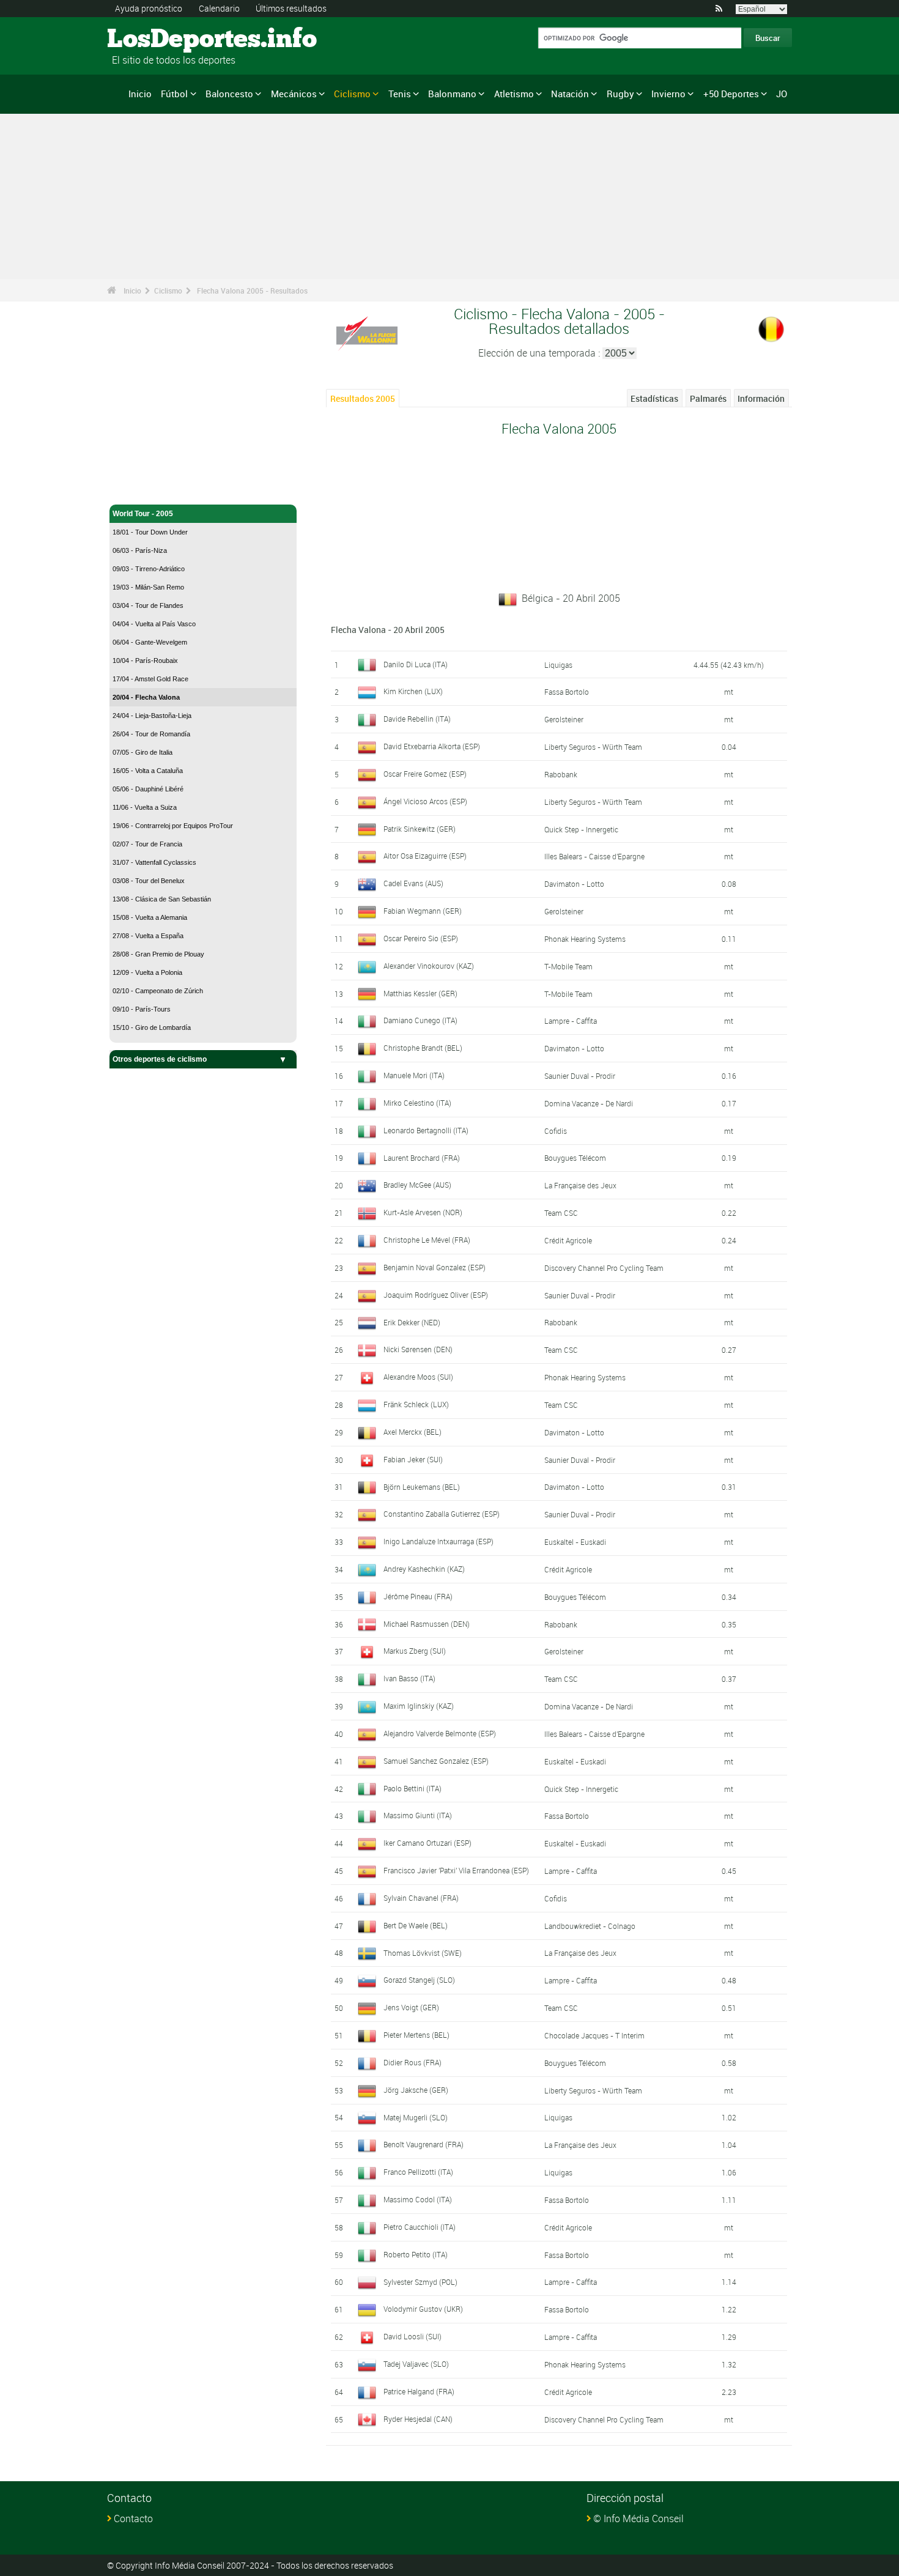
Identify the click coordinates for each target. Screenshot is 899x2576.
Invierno (668, 94)
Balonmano (452, 94)
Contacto (133, 2519)
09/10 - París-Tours (142, 1009)
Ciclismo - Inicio (140, 488)
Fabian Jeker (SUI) (413, 1459)
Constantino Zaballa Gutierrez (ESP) (442, 1514)
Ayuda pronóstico (149, 8)
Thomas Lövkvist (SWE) (423, 1953)
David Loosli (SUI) (413, 2336)
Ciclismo (352, 94)
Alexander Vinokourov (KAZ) (429, 966)
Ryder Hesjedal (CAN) (418, 2419)
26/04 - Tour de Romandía (151, 734)
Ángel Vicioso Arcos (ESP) (425, 801)
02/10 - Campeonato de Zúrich (158, 991)
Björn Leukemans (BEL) (422, 1487)
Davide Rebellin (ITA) (417, 719)
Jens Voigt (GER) (411, 2007)
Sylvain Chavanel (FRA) (421, 1898)
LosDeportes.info (153, 40)
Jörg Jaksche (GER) (416, 2090)
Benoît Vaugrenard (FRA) (424, 2144)
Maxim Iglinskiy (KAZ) (419, 1706)
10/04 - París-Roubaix (145, 661)
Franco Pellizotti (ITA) (418, 2172)
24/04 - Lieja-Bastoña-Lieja (152, 716)
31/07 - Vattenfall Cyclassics (154, 862)
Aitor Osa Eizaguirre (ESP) (425, 856)
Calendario (219, 8)
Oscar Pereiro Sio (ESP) (421, 938)
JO (782, 94)
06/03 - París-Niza (140, 550)
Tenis (400, 94)
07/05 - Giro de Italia (142, 752)
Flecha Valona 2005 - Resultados (252, 291)
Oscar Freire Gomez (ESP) (425, 774)
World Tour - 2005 (143, 514)
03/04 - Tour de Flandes (148, 605)
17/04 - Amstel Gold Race (150, 679)
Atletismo (514, 94)
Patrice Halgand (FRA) (419, 2391)
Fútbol (174, 94)
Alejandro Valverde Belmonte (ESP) (440, 1733)
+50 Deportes (731, 94)
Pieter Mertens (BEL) (416, 2035)
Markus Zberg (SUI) (415, 1651)
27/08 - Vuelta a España (148, 936)
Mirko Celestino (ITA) (417, 1103)
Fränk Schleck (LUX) (416, 1404)
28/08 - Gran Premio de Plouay (158, 954)
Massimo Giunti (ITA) (418, 1815)
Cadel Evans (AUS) (413, 883)
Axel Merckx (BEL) (413, 1432)
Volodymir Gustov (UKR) (423, 2309)
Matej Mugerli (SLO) (416, 2117)
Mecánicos (294, 94)
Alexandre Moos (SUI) (418, 1377)
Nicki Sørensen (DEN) (418, 1349)
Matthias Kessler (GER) (420, 993)
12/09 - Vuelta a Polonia (147, 972)
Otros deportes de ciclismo (160, 1059)
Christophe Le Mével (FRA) (427, 1240)
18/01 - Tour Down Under (150, 532)
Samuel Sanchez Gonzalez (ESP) (436, 1761)
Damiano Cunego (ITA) (420, 1020)
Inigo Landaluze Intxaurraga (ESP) (438, 1541)
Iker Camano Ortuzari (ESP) (427, 1843)
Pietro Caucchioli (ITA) (420, 2227)
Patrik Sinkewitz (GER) (420, 829)
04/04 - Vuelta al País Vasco (154, 624)
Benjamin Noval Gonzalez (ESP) (435, 1267)
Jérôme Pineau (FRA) (418, 1596)
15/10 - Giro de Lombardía (152, 1027)
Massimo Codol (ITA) (418, 2199)
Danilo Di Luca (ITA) (416, 664)
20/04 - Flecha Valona (146, 697)
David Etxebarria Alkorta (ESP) (432, 746)
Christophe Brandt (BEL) (423, 1048)
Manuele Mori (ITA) (414, 1075)
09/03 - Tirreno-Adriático (149, 569)
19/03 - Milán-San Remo (148, 587)
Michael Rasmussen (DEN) (427, 1624)
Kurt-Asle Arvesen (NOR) (423, 1212)
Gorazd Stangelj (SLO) (419, 1980)
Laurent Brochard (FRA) (422, 1158)
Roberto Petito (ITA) (416, 2254)
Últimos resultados (291, 8)
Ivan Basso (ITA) (409, 1678)
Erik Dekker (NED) (412, 1322)
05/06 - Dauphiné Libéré (148, 789)
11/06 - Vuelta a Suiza (145, 807)
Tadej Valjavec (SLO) (416, 2364)
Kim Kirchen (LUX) (413, 691)
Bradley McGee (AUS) (417, 1185)
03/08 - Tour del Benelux (149, 881)
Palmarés (708, 398)
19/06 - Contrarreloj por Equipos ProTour (173, 826)
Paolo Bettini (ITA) (413, 1788)
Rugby (620, 94)
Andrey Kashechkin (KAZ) (424, 1569)
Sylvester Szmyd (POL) (420, 2282)
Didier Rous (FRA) (413, 2062)
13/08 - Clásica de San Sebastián (162, 899)
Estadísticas (654, 398)
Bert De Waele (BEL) (416, 1925)
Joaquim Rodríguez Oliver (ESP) (436, 1295)
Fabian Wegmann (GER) (423, 911)
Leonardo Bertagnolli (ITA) (426, 1130)
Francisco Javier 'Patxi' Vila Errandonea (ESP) (456, 1870)
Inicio (140, 94)
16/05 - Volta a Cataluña (148, 771)
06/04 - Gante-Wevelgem (150, 642)
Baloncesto (229, 94)
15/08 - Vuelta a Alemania (150, 917)
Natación (570, 94)
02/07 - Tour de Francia (147, 844)
